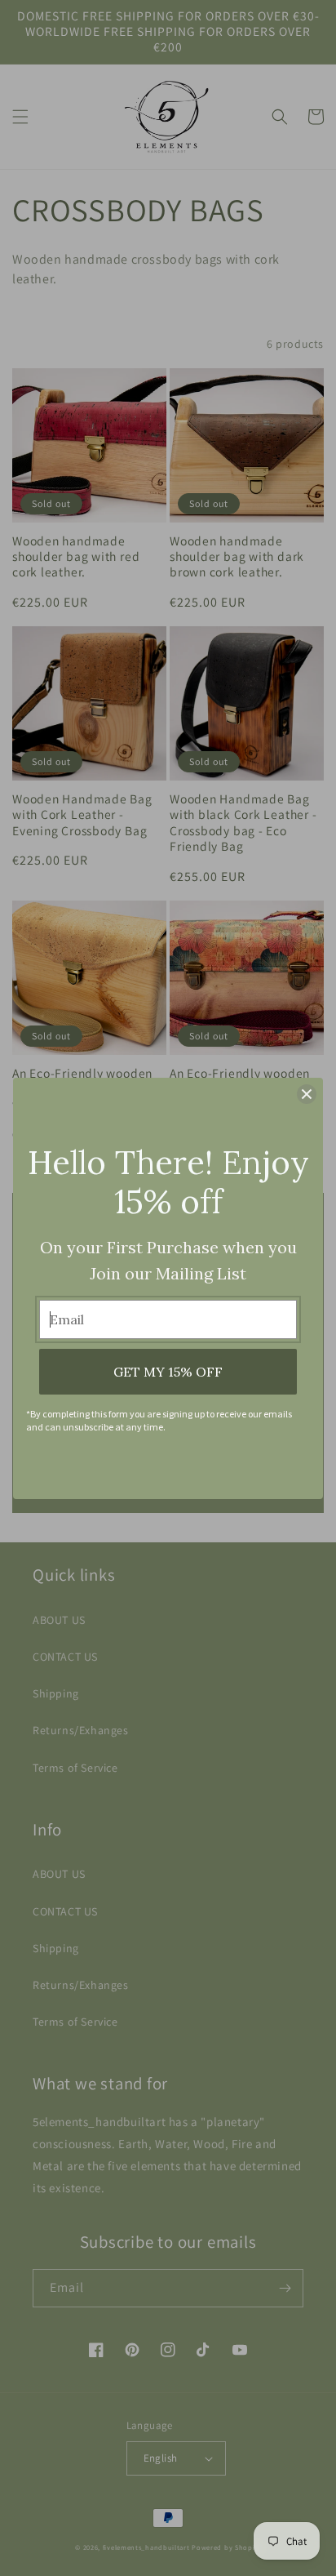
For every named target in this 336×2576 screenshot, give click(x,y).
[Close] (307, 1094)
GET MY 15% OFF (168, 1372)
